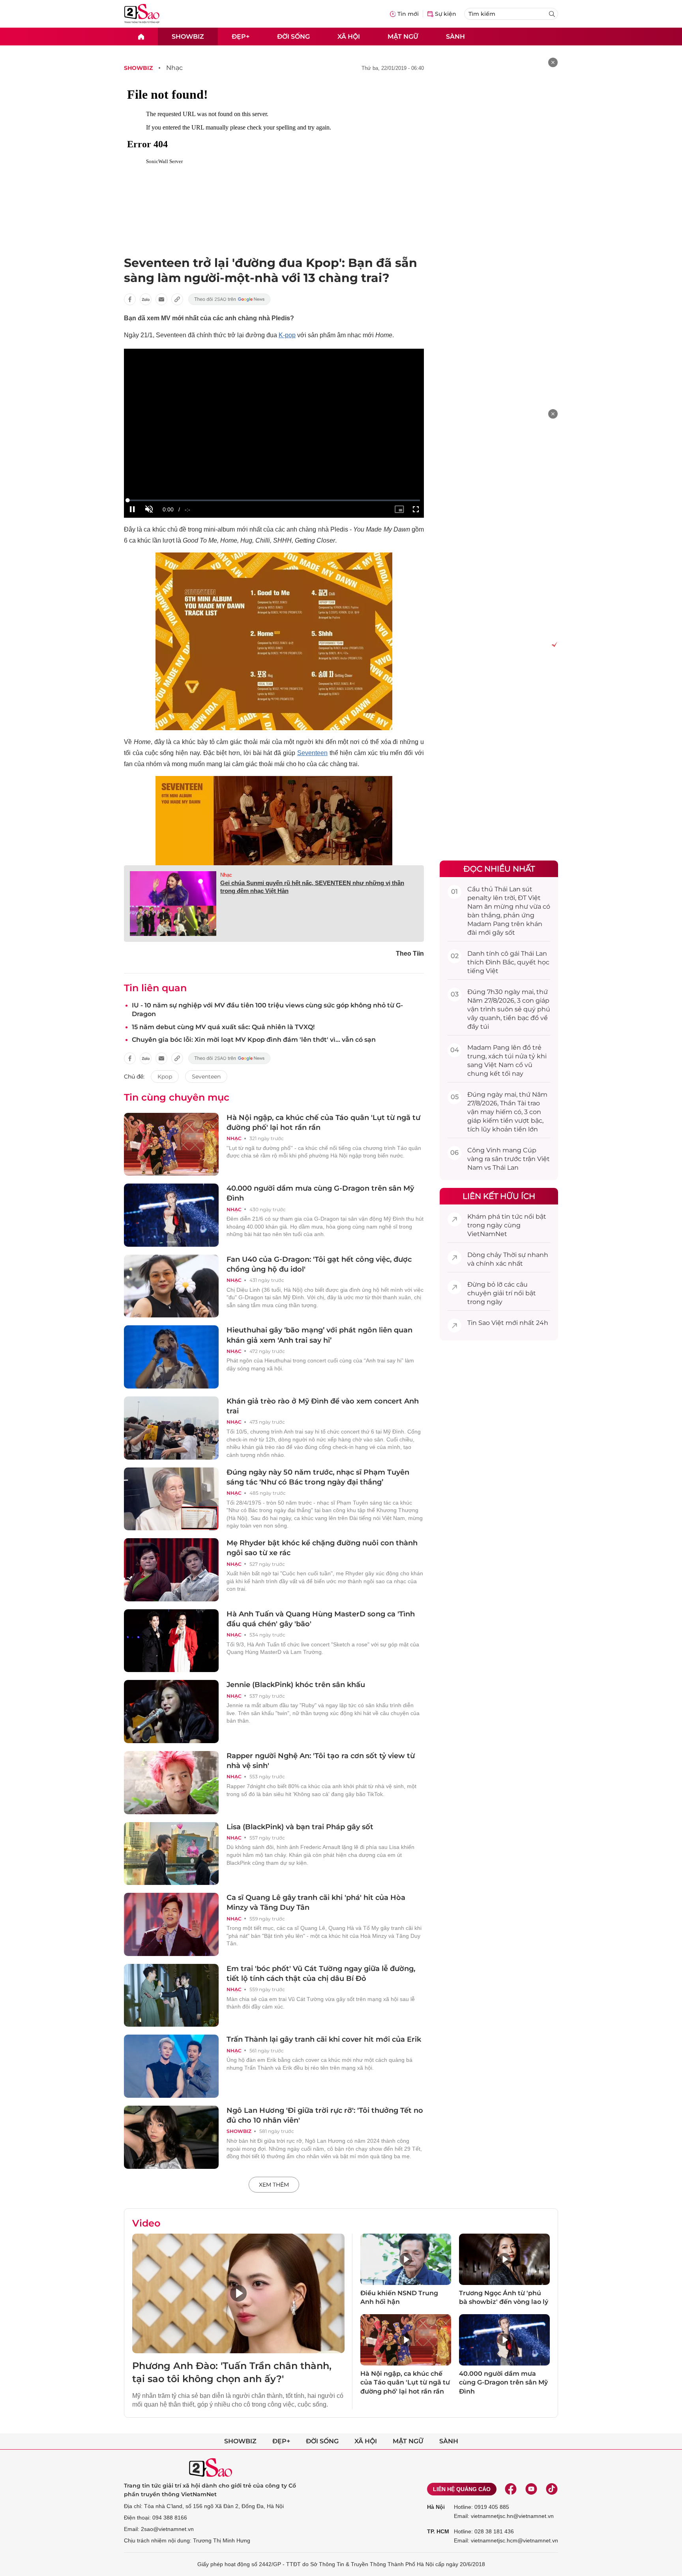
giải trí (503, 1293)
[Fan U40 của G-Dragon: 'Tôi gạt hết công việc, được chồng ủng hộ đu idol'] (171, 1286)
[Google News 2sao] (230, 299)
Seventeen (312, 753)
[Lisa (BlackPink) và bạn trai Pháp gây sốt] (171, 1854)
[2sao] (141, 37)
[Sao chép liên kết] (177, 299)
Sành (455, 36)
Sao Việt (491, 1323)
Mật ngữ (403, 36)
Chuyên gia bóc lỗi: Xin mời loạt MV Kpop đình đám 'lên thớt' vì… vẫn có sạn (254, 1040)
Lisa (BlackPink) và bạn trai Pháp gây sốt (300, 1827)
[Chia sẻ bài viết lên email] (161, 299)
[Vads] (553, 644)
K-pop (287, 335)
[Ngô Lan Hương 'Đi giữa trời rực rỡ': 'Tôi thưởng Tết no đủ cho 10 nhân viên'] (171, 2137)
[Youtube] (531, 2489)
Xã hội (349, 36)
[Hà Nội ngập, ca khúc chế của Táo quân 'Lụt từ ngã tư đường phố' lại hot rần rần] (171, 1144)
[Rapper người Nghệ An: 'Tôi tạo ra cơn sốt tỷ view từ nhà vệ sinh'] (171, 1783)
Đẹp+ (241, 36)
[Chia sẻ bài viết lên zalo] (146, 299)
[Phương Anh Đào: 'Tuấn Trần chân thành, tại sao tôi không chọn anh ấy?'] (238, 2293)
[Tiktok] (552, 2489)
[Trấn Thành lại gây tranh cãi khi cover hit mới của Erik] (171, 2066)
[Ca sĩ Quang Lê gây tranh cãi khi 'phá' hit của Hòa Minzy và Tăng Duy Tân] (171, 1924)
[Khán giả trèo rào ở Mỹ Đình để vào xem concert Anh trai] (171, 1428)
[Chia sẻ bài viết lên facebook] (130, 299)
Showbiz (188, 36)
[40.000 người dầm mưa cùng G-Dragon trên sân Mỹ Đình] (171, 1215)
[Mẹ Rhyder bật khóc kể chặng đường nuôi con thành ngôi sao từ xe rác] (171, 1570)
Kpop (165, 1077)
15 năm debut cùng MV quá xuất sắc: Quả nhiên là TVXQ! (223, 1027)
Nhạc (174, 68)
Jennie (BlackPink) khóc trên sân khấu (296, 1685)
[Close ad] (553, 62)
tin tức (512, 1217)
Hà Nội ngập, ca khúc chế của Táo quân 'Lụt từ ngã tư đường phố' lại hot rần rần (405, 2382)
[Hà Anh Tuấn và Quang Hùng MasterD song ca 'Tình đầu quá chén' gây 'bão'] (171, 1641)
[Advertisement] (499, 176)
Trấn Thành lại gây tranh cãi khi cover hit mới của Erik (324, 2039)
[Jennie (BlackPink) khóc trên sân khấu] (171, 1712)
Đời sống (293, 36)
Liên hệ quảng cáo (462, 2489)
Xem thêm (274, 2185)
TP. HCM (438, 2531)
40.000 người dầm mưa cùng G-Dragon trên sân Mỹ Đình (503, 2382)
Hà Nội (436, 2507)
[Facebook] (511, 2489)
